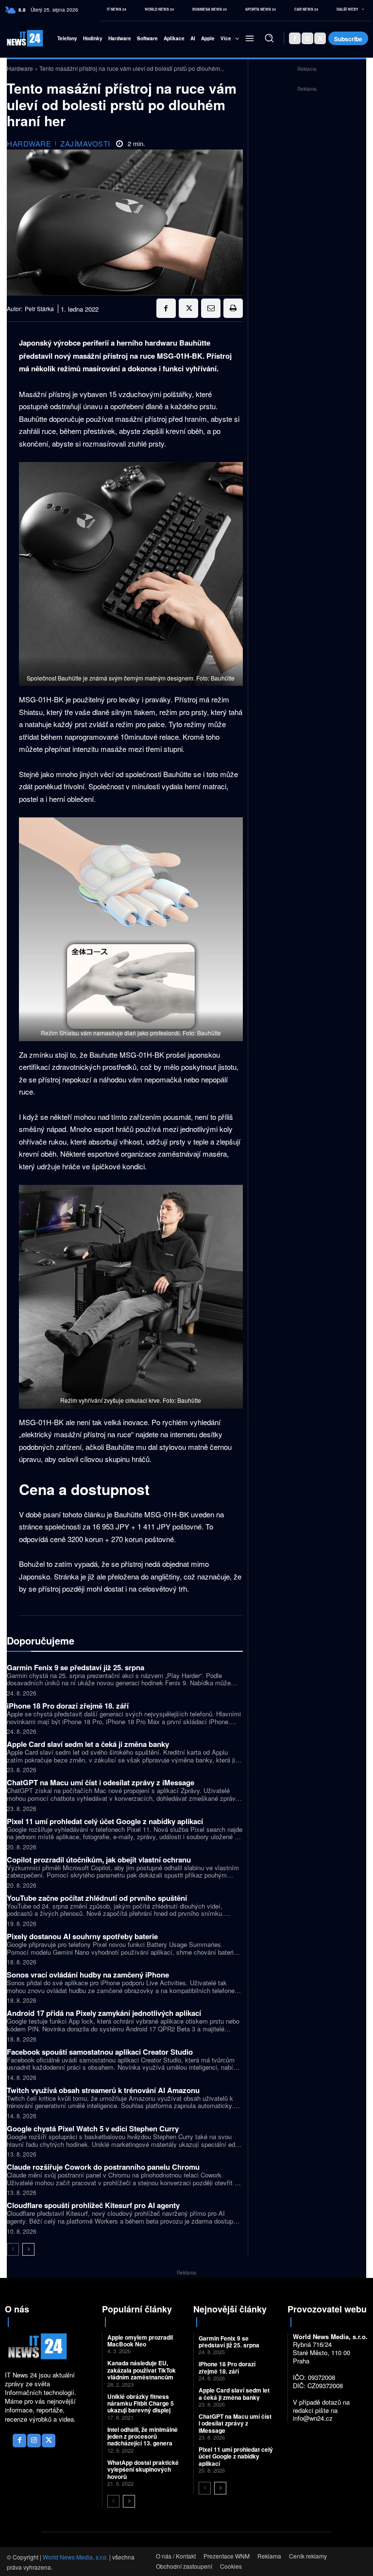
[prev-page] (13, 2249)
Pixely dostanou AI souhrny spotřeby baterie (82, 1936)
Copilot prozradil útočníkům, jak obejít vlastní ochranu (99, 1860)
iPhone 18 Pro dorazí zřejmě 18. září (68, 1706)
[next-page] (28, 2249)
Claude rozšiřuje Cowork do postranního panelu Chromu (103, 2167)
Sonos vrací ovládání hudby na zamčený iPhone (88, 1975)
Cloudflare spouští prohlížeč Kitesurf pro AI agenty (93, 2205)
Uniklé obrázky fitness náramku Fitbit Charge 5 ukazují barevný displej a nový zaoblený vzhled (141, 2407)
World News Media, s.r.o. (75, 2557)
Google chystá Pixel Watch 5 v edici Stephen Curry (93, 2128)
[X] (320, 38)
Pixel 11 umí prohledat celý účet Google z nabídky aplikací (105, 1821)
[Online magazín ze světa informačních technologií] (17, 38)
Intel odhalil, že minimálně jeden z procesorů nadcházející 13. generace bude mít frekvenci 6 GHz (143, 2440)
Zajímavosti (85, 143)
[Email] (211, 308)
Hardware (20, 68)
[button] (269, 38)
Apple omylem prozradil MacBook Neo (140, 2341)
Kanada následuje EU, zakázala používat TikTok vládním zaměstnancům (142, 2370)
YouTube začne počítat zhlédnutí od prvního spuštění (97, 1898)
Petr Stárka (39, 309)
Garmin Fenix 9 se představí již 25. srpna (76, 1667)
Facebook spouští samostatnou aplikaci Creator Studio (100, 2052)
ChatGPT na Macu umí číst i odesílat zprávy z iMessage (101, 1782)
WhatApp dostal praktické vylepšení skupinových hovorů (143, 2469)
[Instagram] (307, 38)
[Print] (233, 308)
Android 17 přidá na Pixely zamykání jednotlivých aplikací (104, 2013)
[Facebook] (295, 38)
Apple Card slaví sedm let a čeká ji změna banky (88, 1744)
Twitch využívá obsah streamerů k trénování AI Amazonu (103, 2090)
